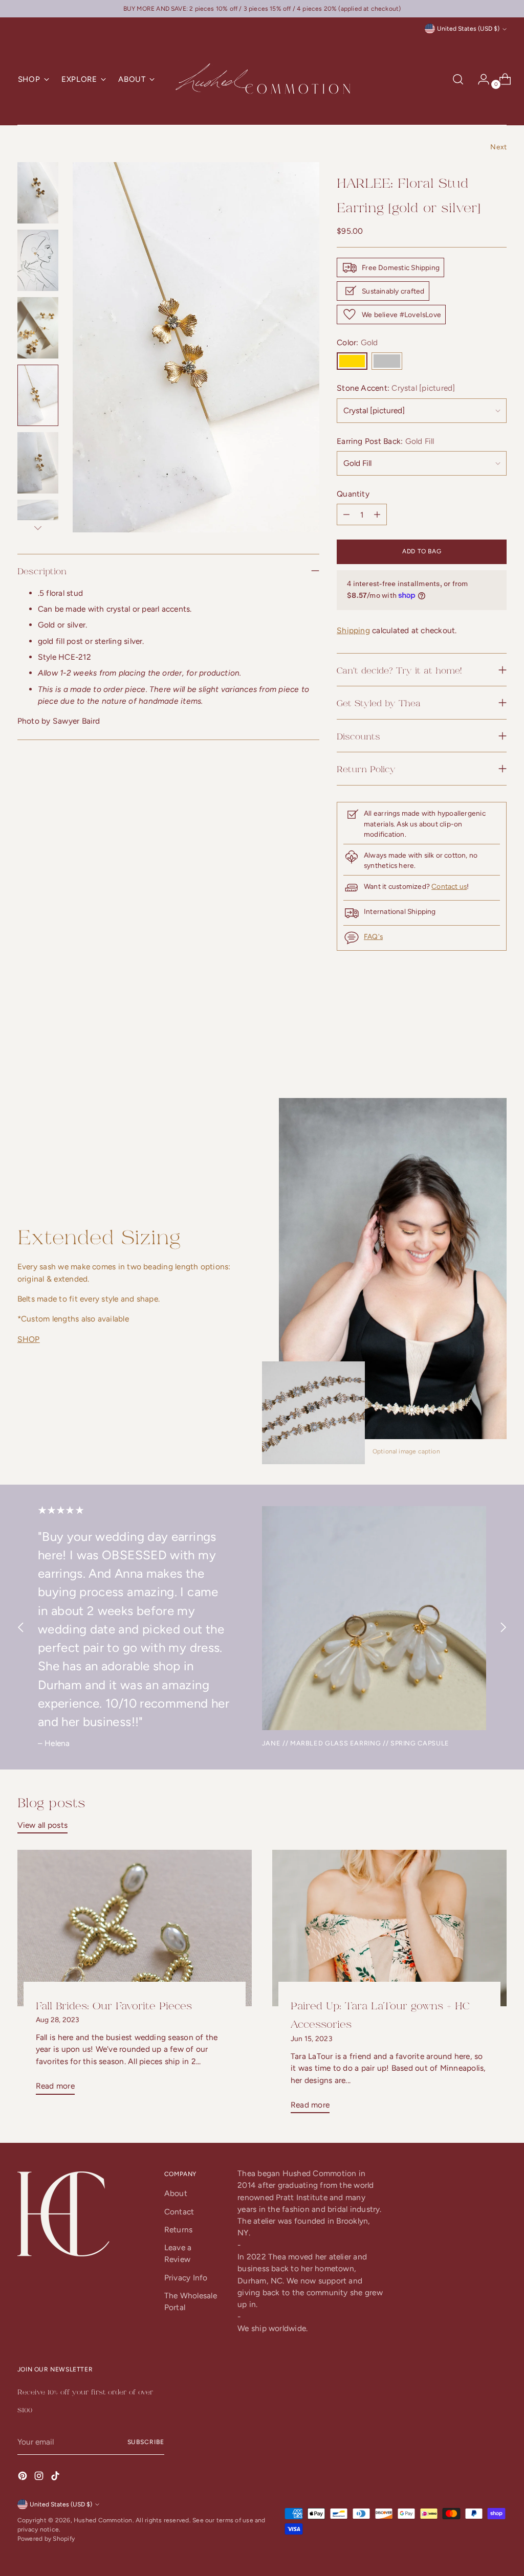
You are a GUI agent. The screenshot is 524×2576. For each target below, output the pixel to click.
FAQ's (373, 936)
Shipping (353, 630)
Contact (179, 2212)
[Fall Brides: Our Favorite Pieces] (135, 1928)
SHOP (29, 1339)
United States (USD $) (468, 29)
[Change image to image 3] (38, 328)
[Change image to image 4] (38, 395)
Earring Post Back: (386, 441)
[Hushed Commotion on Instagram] (40, 2477)
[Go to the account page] (479, 79)
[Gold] (352, 361)
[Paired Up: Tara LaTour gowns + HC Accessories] (389, 1928)
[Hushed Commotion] (262, 80)
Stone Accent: (396, 388)
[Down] (38, 528)
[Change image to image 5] (38, 463)
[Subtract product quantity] (377, 514)
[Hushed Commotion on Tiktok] (56, 2477)
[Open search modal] (458, 79)
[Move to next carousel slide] (498, 1042)
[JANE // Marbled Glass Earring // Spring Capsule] (374, 1618)
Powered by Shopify (46, 2539)
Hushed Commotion (103, 2520)
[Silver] (387, 361)
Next (498, 147)
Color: (357, 342)
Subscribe (146, 2442)
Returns (179, 2230)
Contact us (449, 886)
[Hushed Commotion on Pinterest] (24, 2477)
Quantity (353, 494)
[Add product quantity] (346, 514)
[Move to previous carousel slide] (474, 1043)
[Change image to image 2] (38, 260)
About (176, 2193)
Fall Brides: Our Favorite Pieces (114, 2005)
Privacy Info (186, 2278)
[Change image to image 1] (38, 193)
